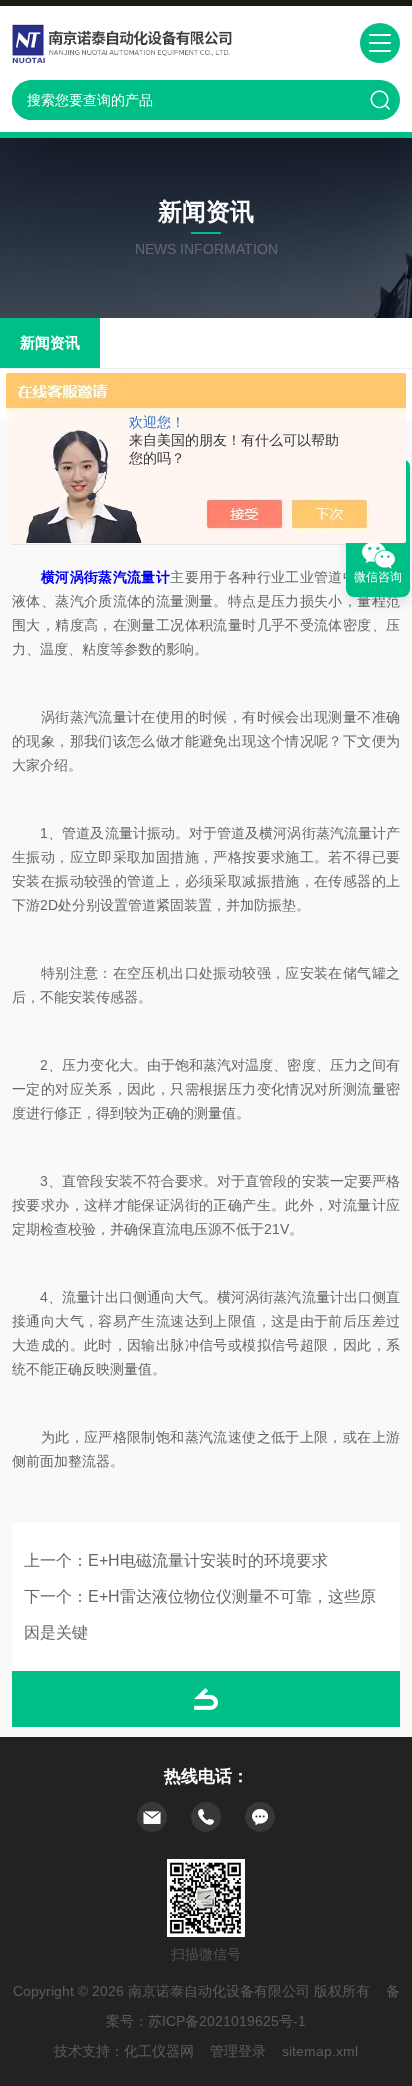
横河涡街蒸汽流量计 (105, 577)
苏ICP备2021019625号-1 (227, 2021)
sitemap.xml (320, 2051)
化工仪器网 (159, 2051)
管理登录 (238, 2051)
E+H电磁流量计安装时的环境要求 (208, 1560)
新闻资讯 (50, 342)
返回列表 (206, 1699)
